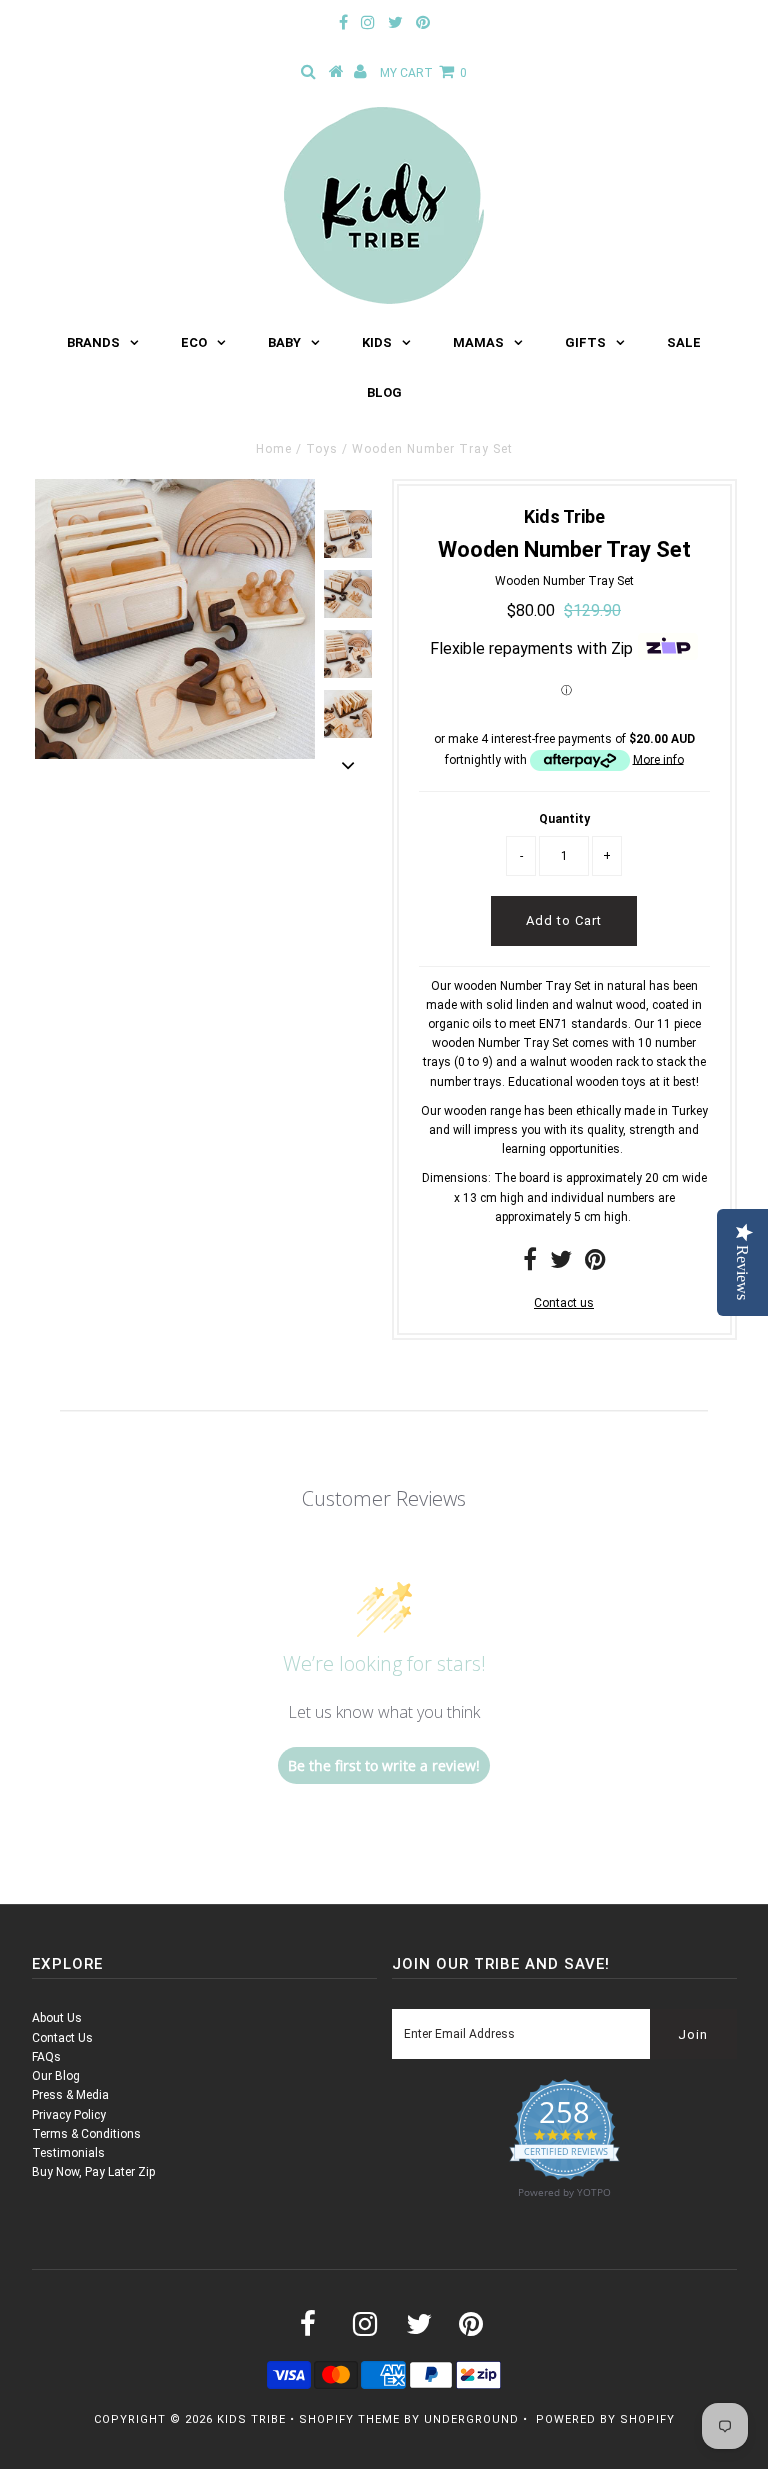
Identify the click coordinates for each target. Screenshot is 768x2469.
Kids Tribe (251, 2419)
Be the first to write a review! (384, 1765)
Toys (322, 449)
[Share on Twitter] (561, 1264)
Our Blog (56, 2076)
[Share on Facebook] (530, 1264)
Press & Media (70, 2095)
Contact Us (62, 2038)
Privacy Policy (69, 2115)
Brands (93, 342)
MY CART (423, 73)
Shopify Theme (349, 2419)
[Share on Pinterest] (595, 1264)
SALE (684, 342)
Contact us (564, 1303)
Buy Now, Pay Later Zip (93, 2172)
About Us (57, 2018)
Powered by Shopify (605, 2419)
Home (274, 449)
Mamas (478, 342)
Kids (377, 342)
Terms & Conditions (86, 2134)
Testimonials (68, 2153)
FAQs (46, 2057)
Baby (284, 342)
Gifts (585, 342)
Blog (384, 392)
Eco (194, 342)
